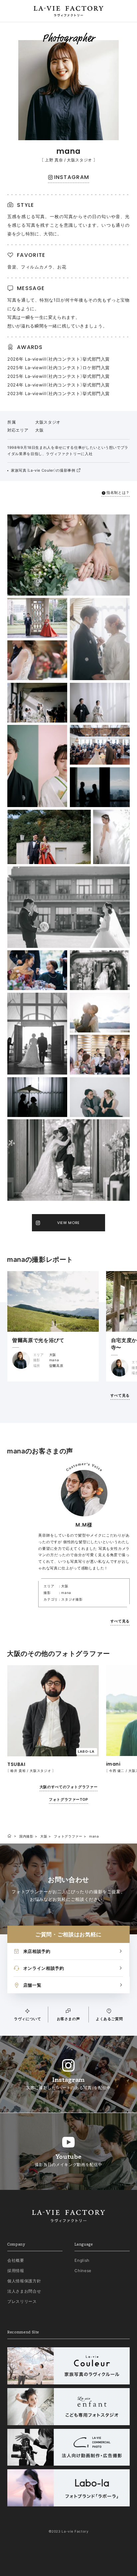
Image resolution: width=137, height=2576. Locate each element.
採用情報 (16, 2271)
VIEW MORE (68, 1223)
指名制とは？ (118, 493)
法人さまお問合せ (24, 2291)
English (82, 2260)
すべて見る (120, 1395)
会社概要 (16, 2260)
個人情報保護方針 (24, 2281)
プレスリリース (22, 2301)
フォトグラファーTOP (68, 1799)
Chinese (83, 2271)
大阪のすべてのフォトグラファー (69, 1787)
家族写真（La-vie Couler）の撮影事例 (43, 470)
